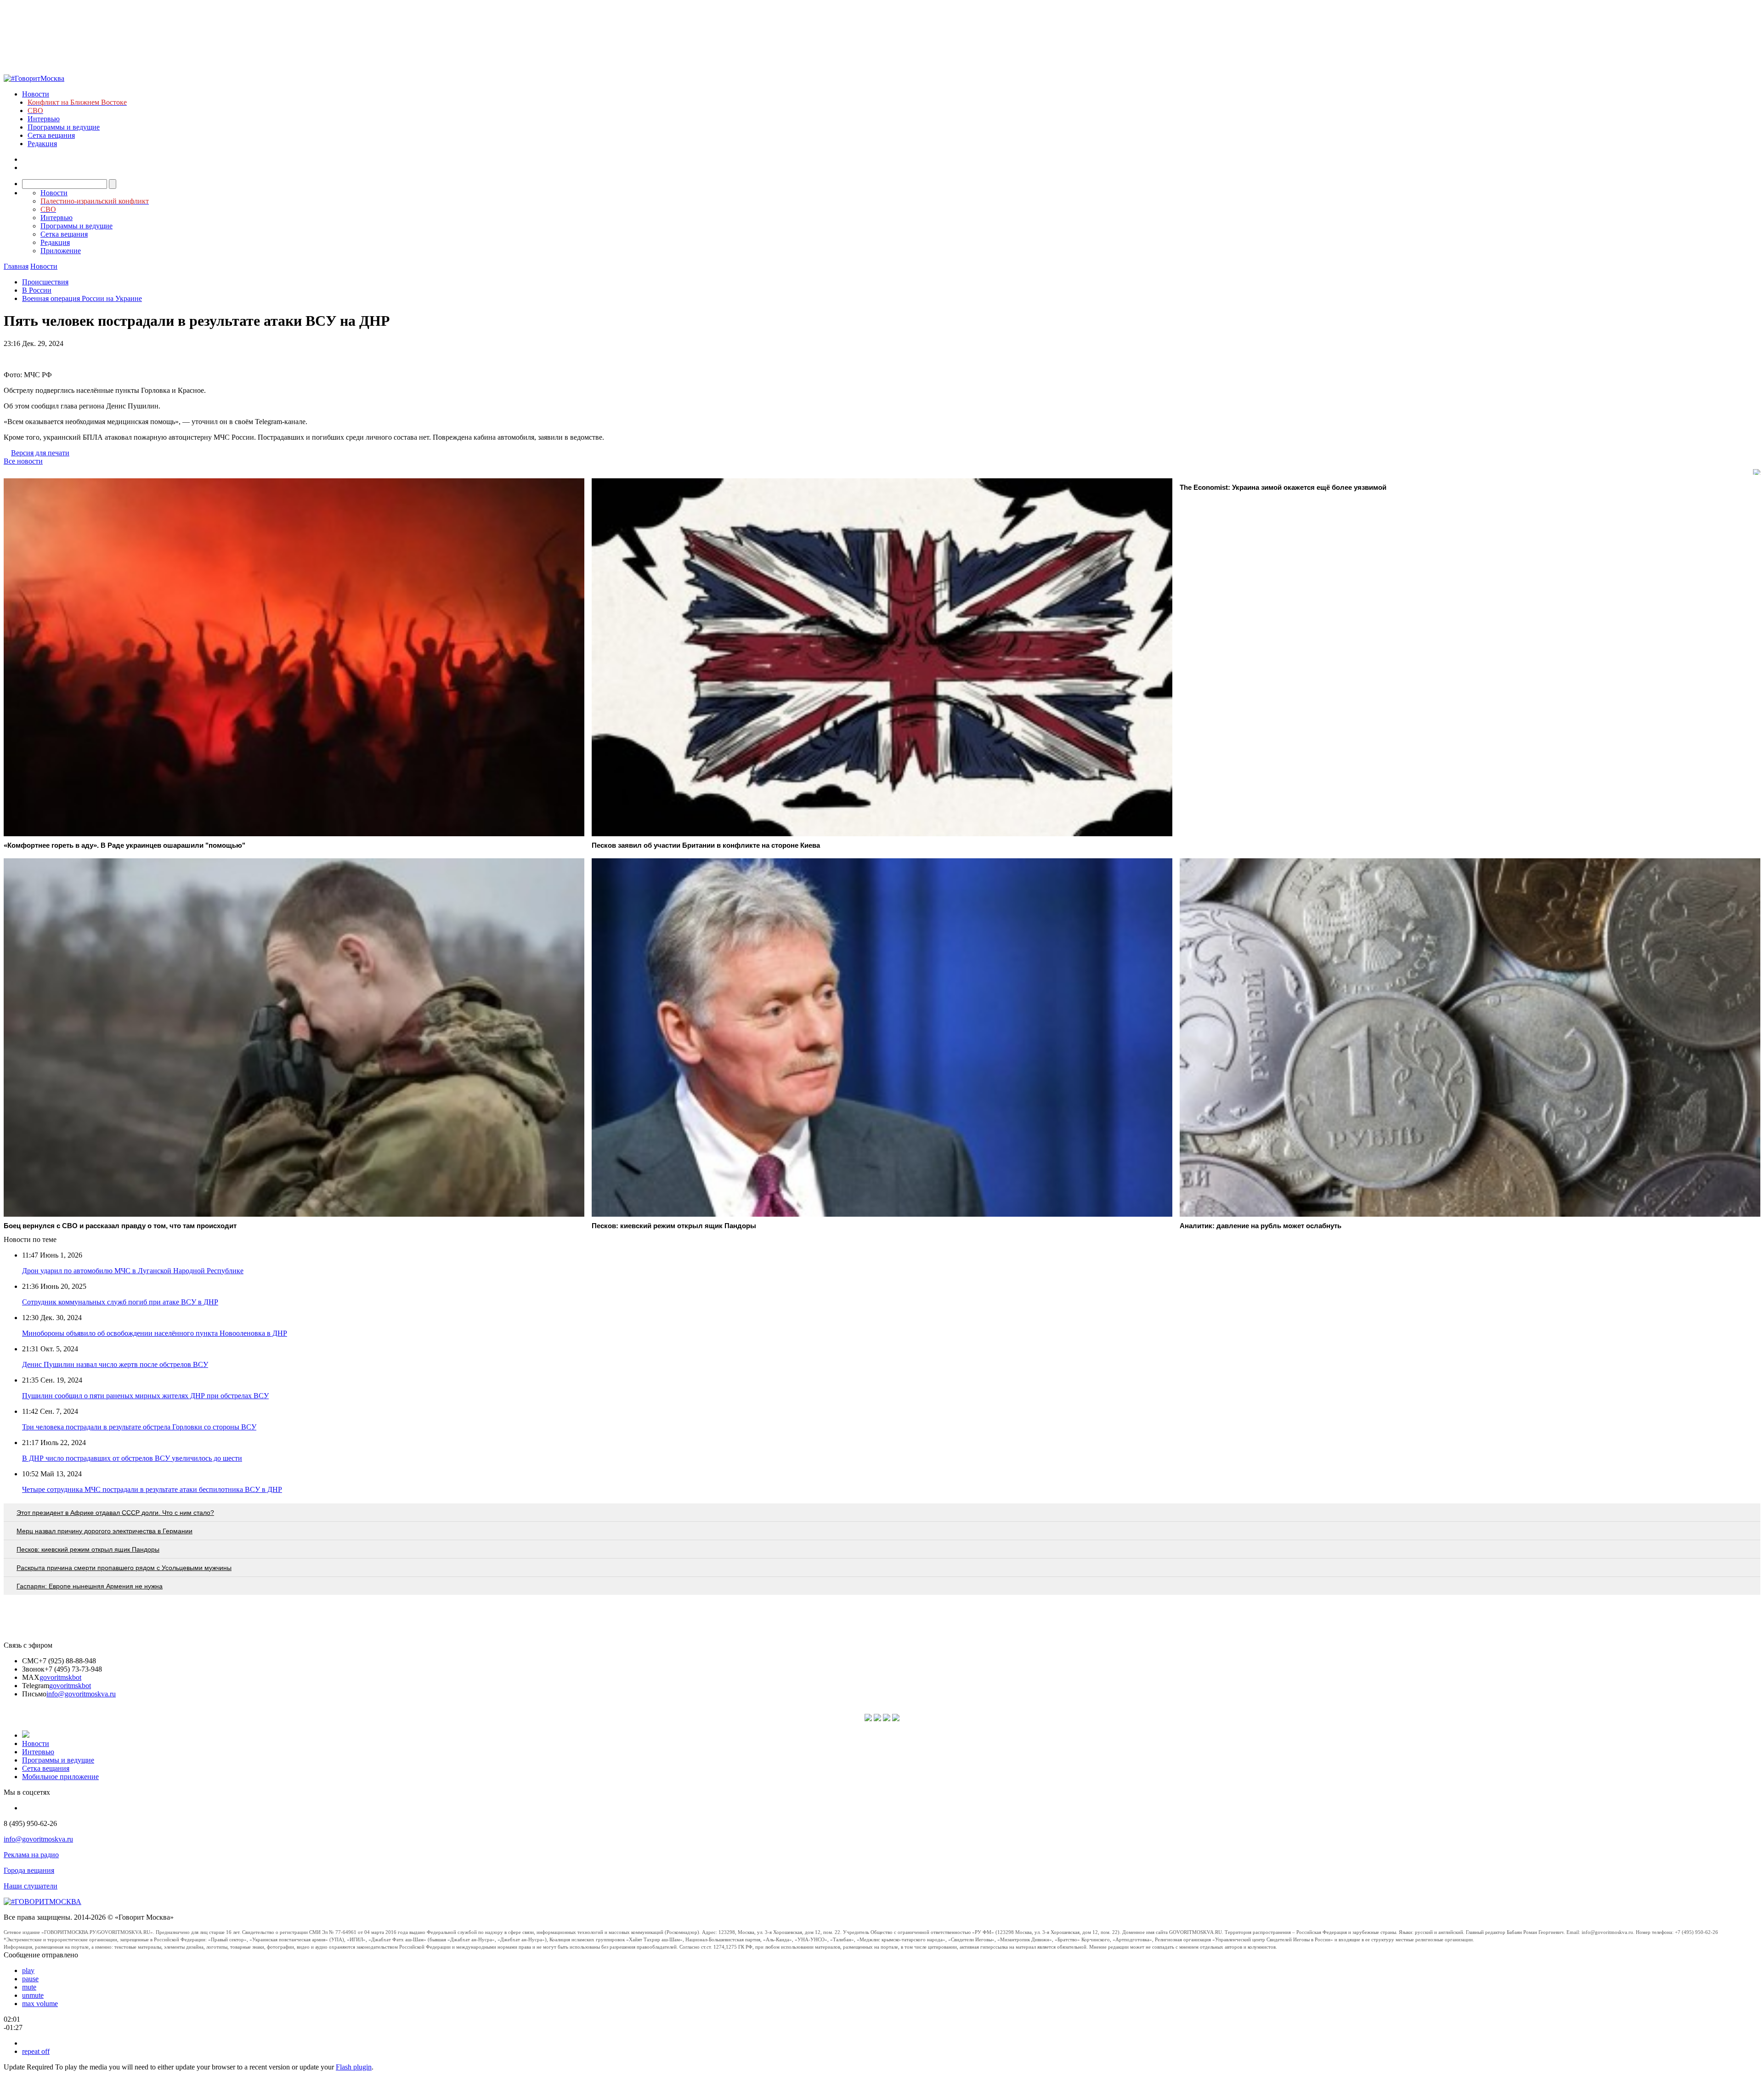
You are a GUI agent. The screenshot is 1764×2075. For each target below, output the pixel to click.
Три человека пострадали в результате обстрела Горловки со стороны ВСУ (139, 1427)
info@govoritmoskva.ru (81, 1694)
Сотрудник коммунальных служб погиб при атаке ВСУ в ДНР (120, 1302)
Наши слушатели (31, 1886)
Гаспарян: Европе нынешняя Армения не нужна (90, 1586)
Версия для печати (40, 453)
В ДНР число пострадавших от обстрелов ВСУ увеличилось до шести (132, 1458)
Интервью (44, 119)
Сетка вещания (51, 135)
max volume (40, 2004)
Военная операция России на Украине (82, 298)
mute (29, 1987)
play (28, 1970)
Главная (16, 266)
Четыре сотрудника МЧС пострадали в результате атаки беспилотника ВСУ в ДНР (152, 1489)
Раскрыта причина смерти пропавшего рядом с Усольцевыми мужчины (124, 1568)
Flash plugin (354, 2067)
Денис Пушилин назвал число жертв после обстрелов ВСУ (115, 1364)
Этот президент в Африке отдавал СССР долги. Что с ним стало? (115, 1513)
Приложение (61, 251)
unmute (33, 1995)
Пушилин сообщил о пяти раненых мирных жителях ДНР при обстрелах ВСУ (145, 1396)
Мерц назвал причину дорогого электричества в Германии (105, 1531)
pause (30, 1979)
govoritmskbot (60, 1677)
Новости (36, 94)
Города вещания (29, 1870)
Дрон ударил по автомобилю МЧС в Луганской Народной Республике (133, 1271)
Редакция (42, 144)
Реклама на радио (31, 1855)
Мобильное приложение (60, 1777)
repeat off (36, 2051)
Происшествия (45, 282)
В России (37, 290)
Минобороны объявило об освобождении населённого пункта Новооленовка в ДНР (155, 1333)
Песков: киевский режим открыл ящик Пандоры (88, 1549)
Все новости (23, 461)
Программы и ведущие (64, 127)
